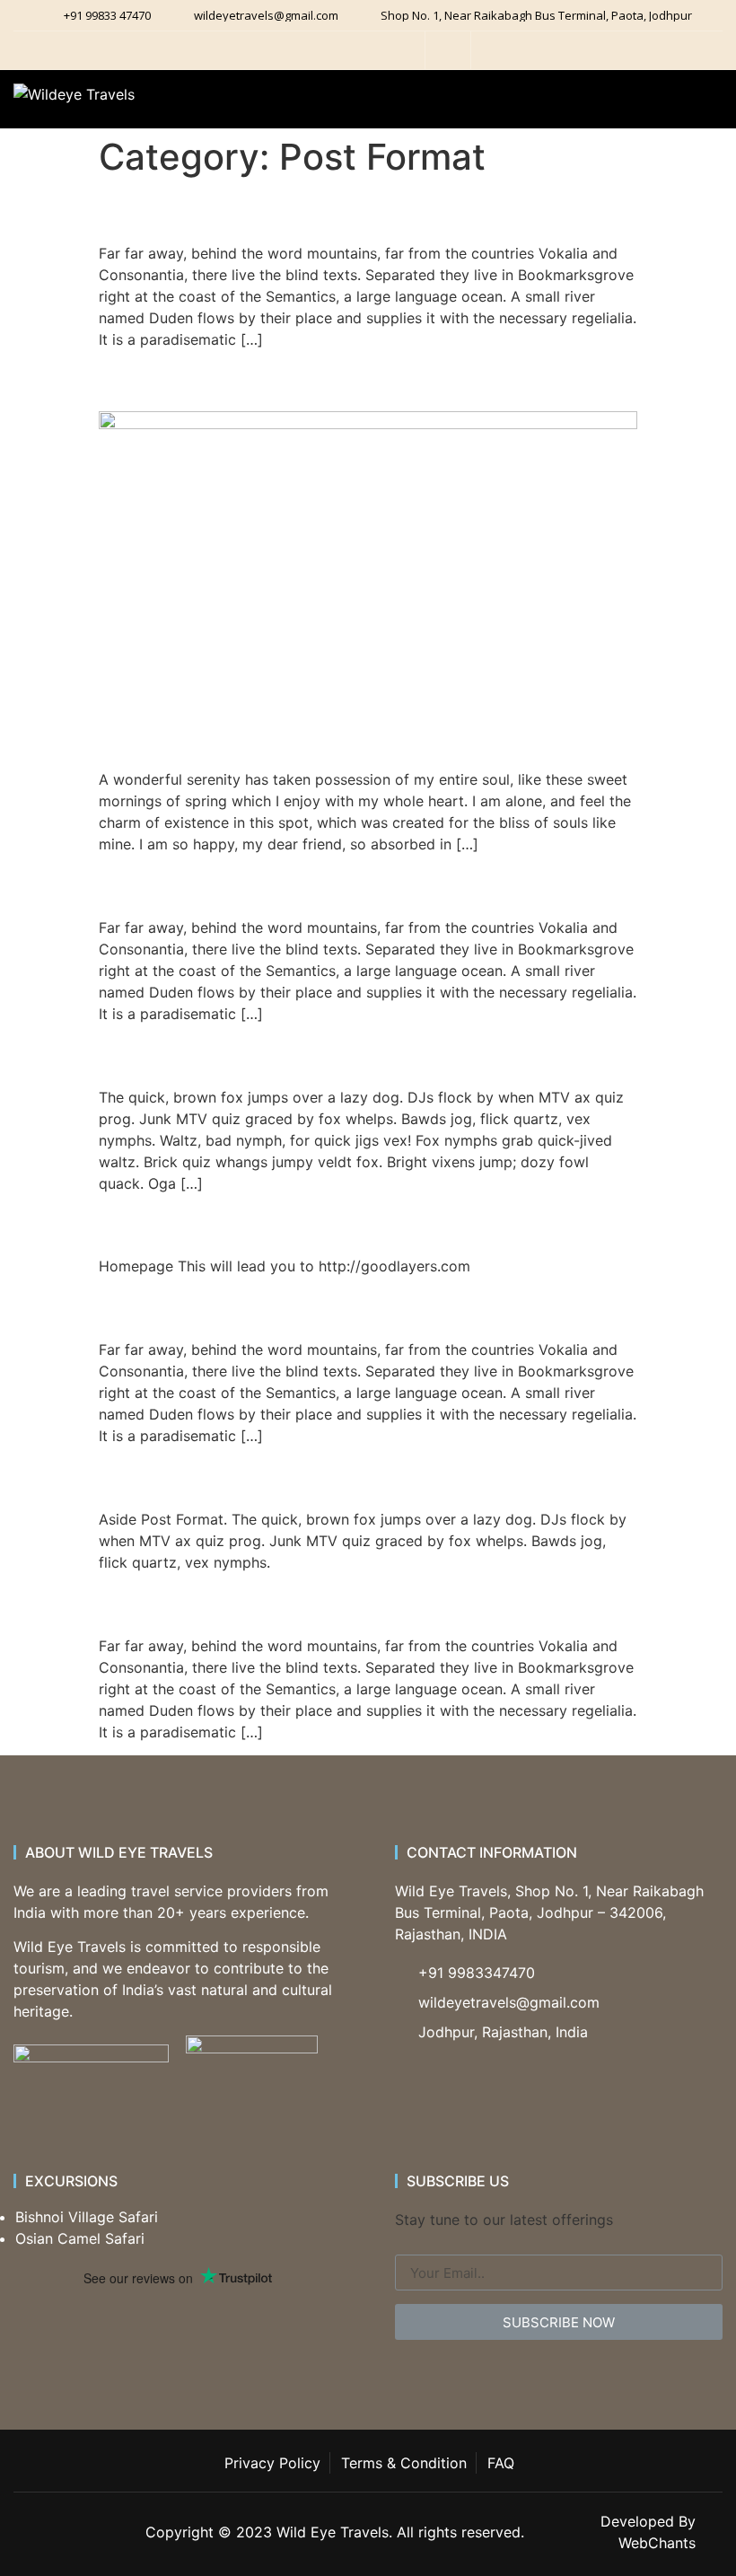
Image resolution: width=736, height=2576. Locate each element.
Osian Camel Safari (80, 2238)
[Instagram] (371, 50)
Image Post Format (227, 1602)
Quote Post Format (227, 1054)
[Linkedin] (401, 50)
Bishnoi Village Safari (87, 2217)
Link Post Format (213, 1223)
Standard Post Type (233, 379)
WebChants (657, 2543)
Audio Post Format (224, 210)
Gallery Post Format (233, 1307)
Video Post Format (224, 884)
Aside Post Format (223, 1476)
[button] (697, 108)
